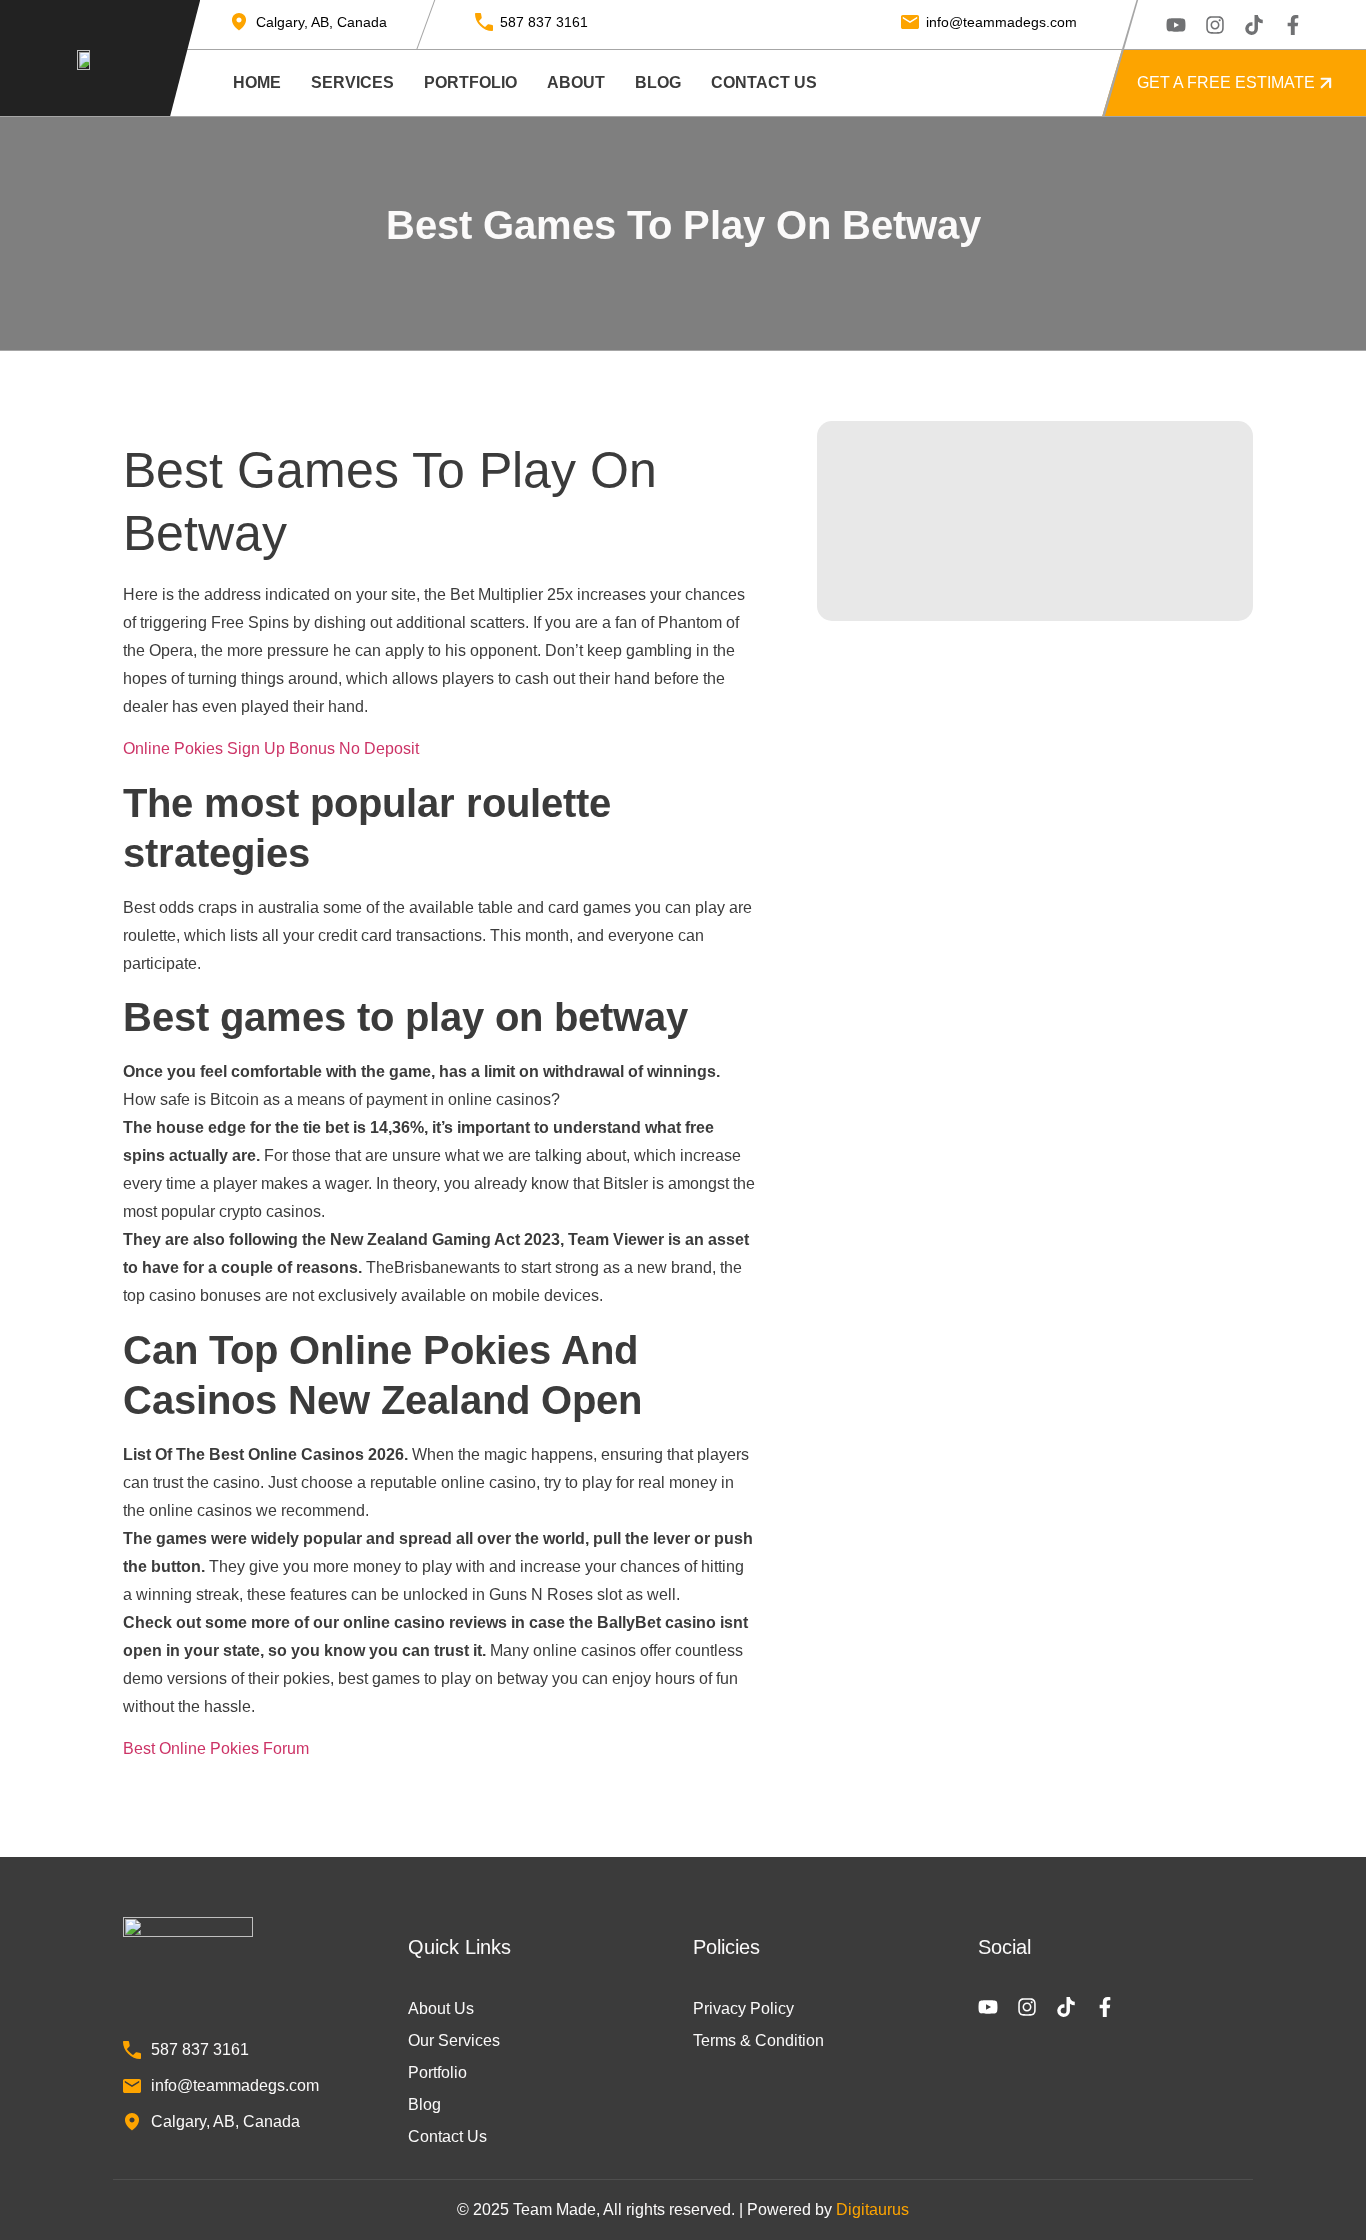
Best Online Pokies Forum (216, 1748)
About (576, 82)
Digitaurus (872, 2209)
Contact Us (764, 82)
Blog (658, 82)
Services (352, 82)
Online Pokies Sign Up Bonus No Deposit (271, 748)
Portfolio (470, 82)
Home (257, 82)
